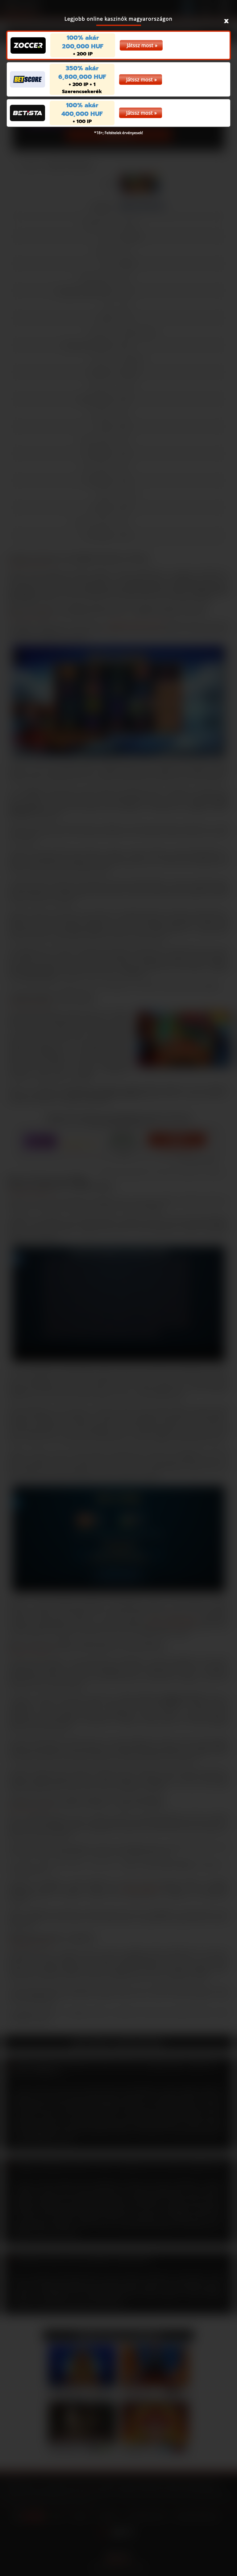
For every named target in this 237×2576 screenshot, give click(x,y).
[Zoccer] (28, 45)
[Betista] (27, 113)
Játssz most (140, 45)
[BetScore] (27, 79)
